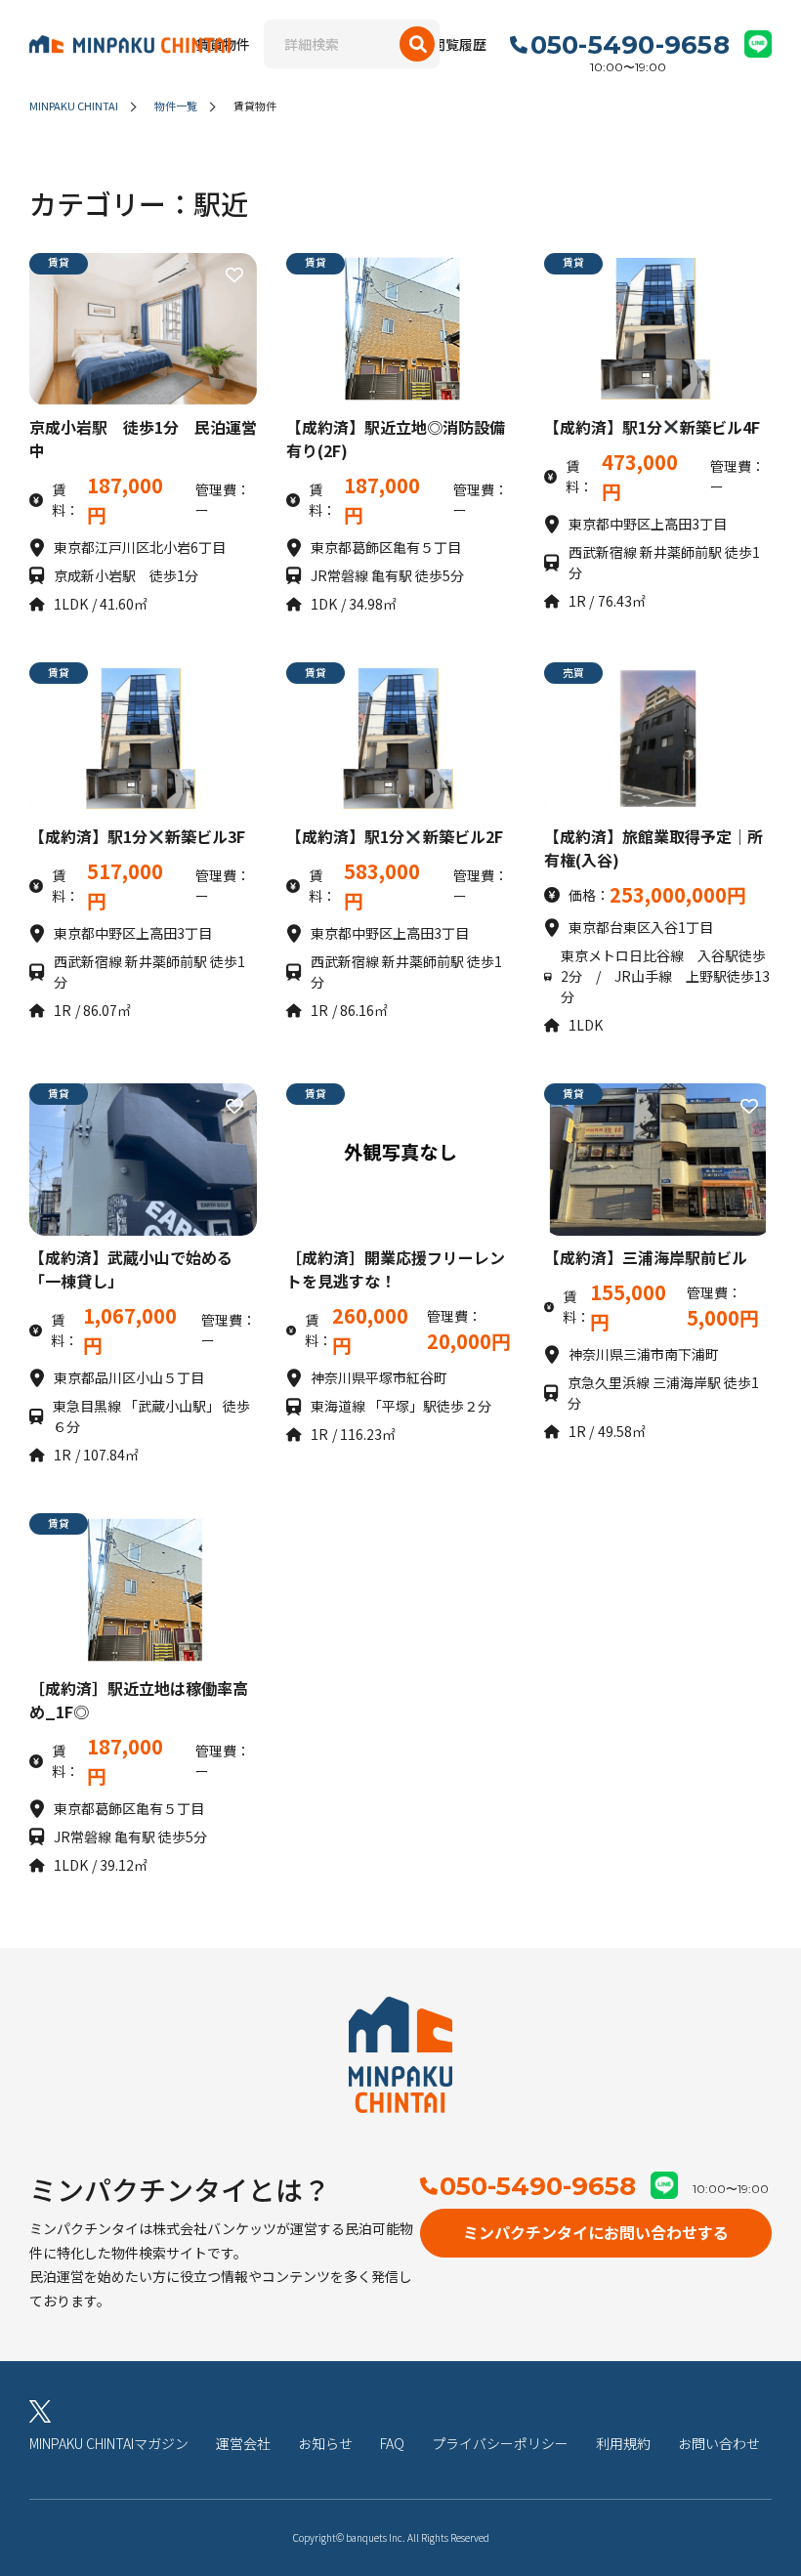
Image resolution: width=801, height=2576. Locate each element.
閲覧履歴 (459, 44)
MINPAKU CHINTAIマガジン (109, 2443)
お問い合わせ (719, 2443)
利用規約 (623, 2443)
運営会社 (243, 2443)
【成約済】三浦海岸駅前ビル (646, 1257)
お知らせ (325, 2443)
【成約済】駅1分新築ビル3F (137, 836)
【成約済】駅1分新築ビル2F (394, 836)
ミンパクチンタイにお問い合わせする (596, 2232)
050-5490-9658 (538, 2186)
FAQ (392, 2443)
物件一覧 (176, 106)
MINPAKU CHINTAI (74, 106)
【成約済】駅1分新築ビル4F (652, 427)
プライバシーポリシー (500, 2443)
